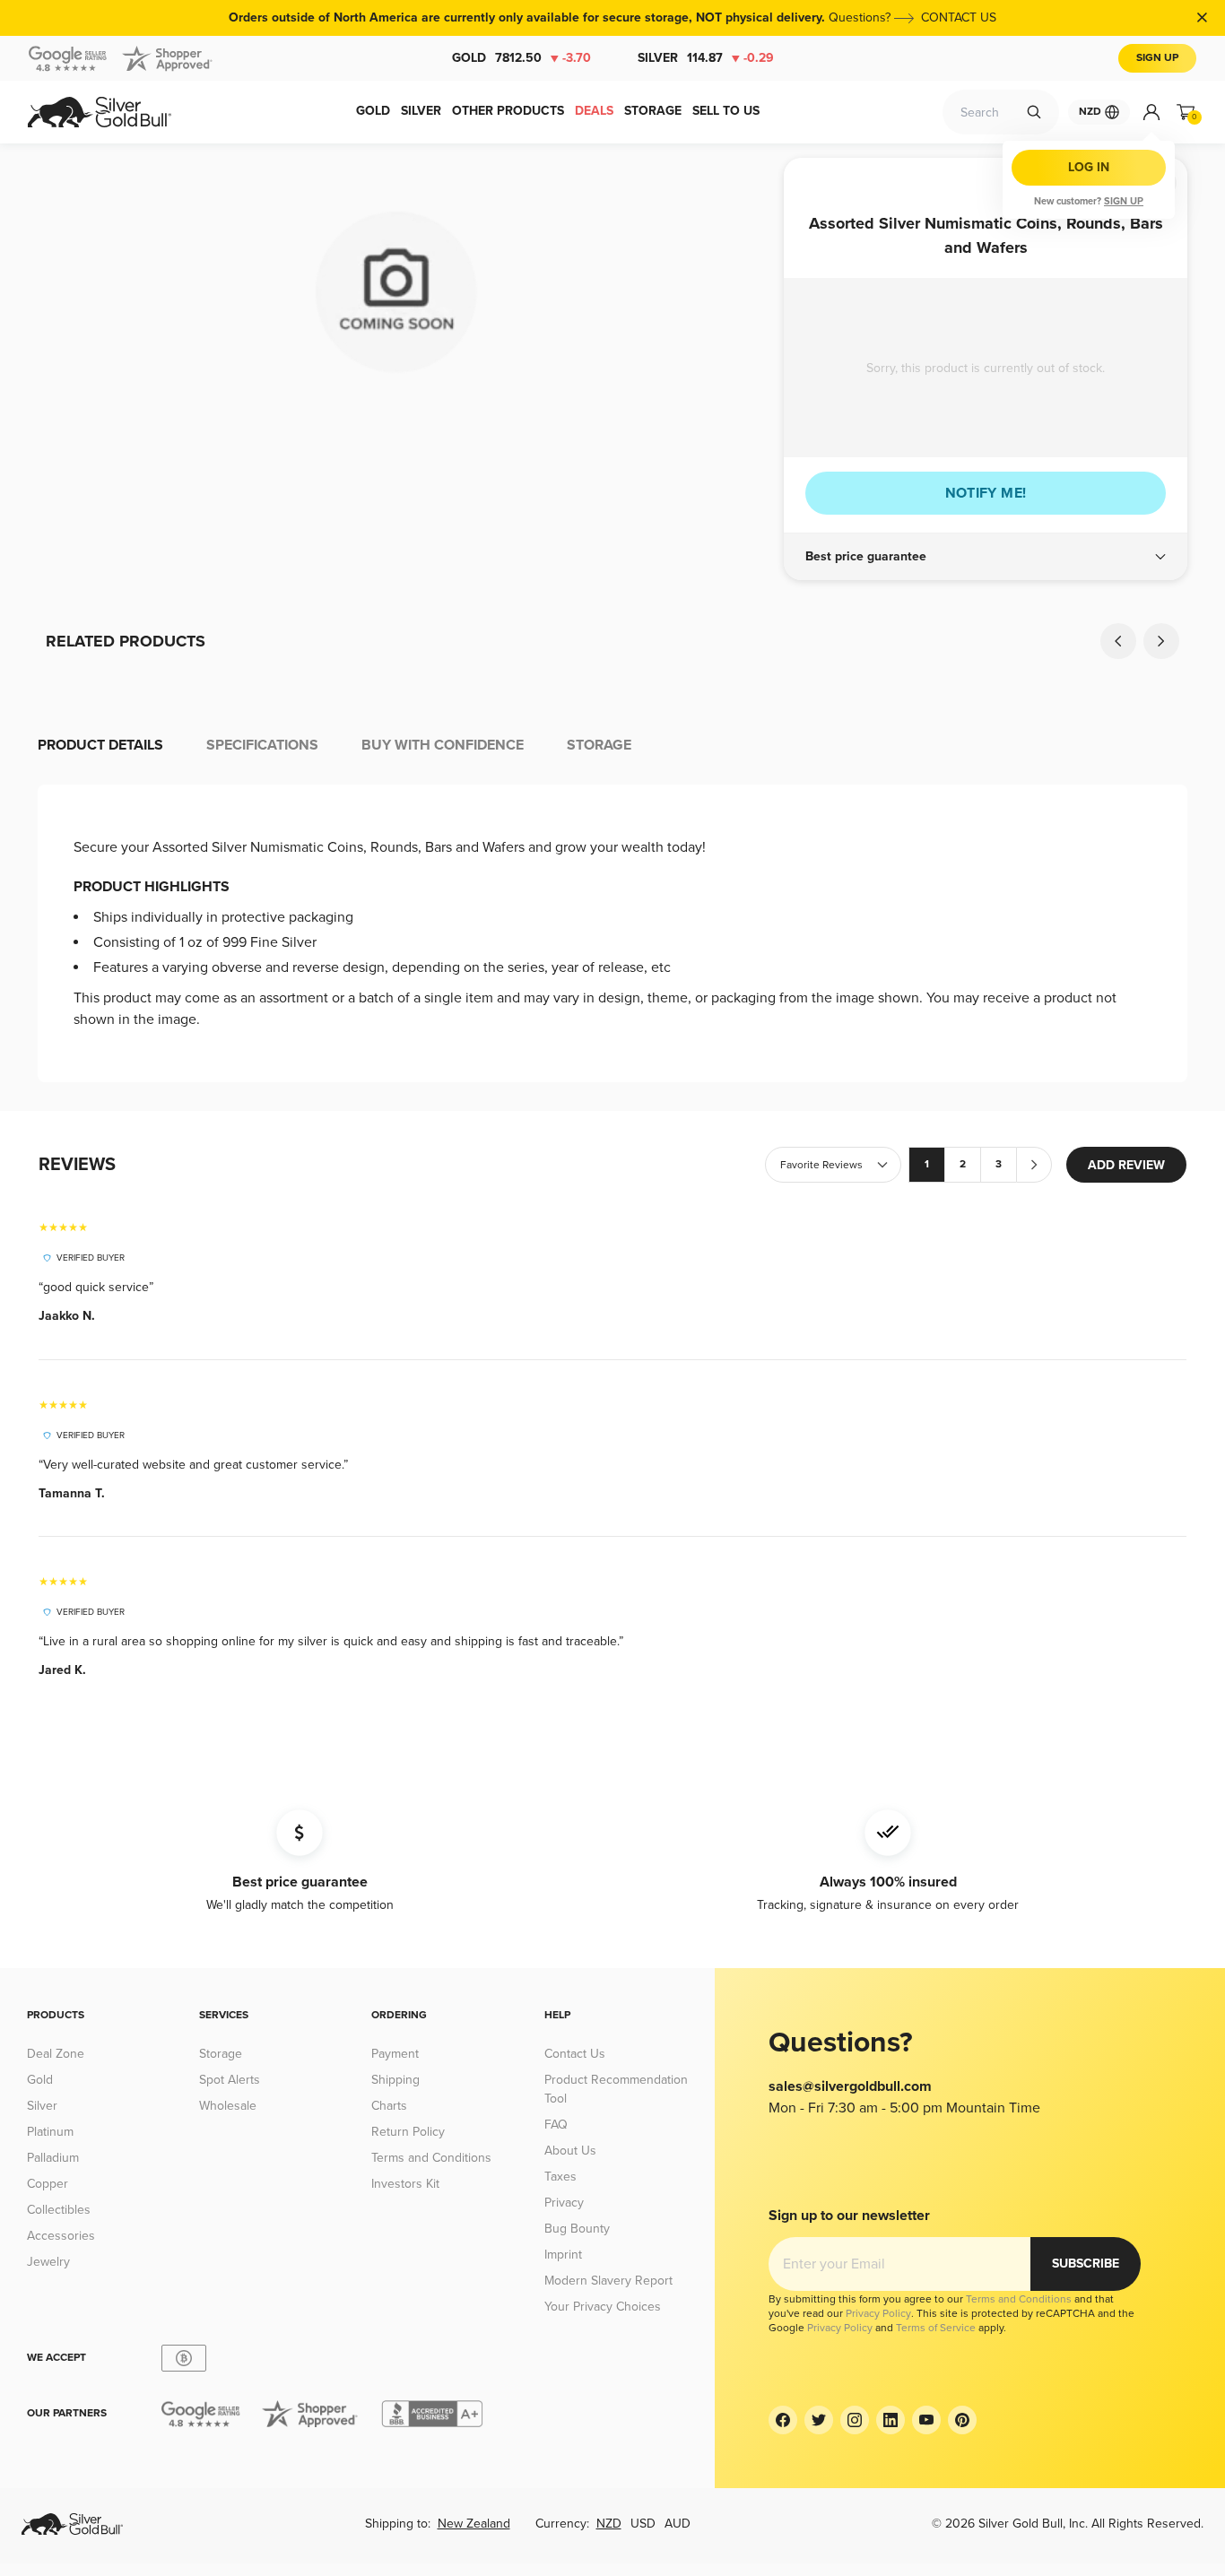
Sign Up (1157, 58)
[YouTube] (926, 2420)
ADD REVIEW (1126, 1165)
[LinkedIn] (891, 2420)
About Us (570, 2151)
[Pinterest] (962, 2420)
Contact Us (575, 2054)
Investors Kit (405, 2184)
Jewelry (48, 2262)
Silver (706, 58)
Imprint (563, 2255)
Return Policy (408, 2132)
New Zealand (474, 2524)
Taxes (560, 2177)
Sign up (1124, 201)
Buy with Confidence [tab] (443, 745)
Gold (521, 58)
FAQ (556, 2125)
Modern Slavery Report (608, 2281)
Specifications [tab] (262, 745)
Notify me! (986, 493)
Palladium (53, 2158)
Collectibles (59, 2210)
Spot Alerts (230, 2080)
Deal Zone (56, 2054)
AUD (678, 2524)
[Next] (1161, 641)
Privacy (564, 2203)
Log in (1089, 167)
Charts (389, 2106)
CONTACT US (959, 17)
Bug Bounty (577, 2229)
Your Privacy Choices (603, 2307)
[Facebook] (783, 2420)
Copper (48, 2184)
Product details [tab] (100, 745)
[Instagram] (855, 2420)
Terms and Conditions (431, 2158)
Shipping (395, 2080)
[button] (986, 557)
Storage (221, 2054)
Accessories (61, 2236)
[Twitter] (819, 2420)
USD (643, 2524)
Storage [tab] (599, 745)
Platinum (50, 2132)
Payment (395, 2054)
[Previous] (1118, 641)
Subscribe (1086, 2264)
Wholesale (228, 2106)
